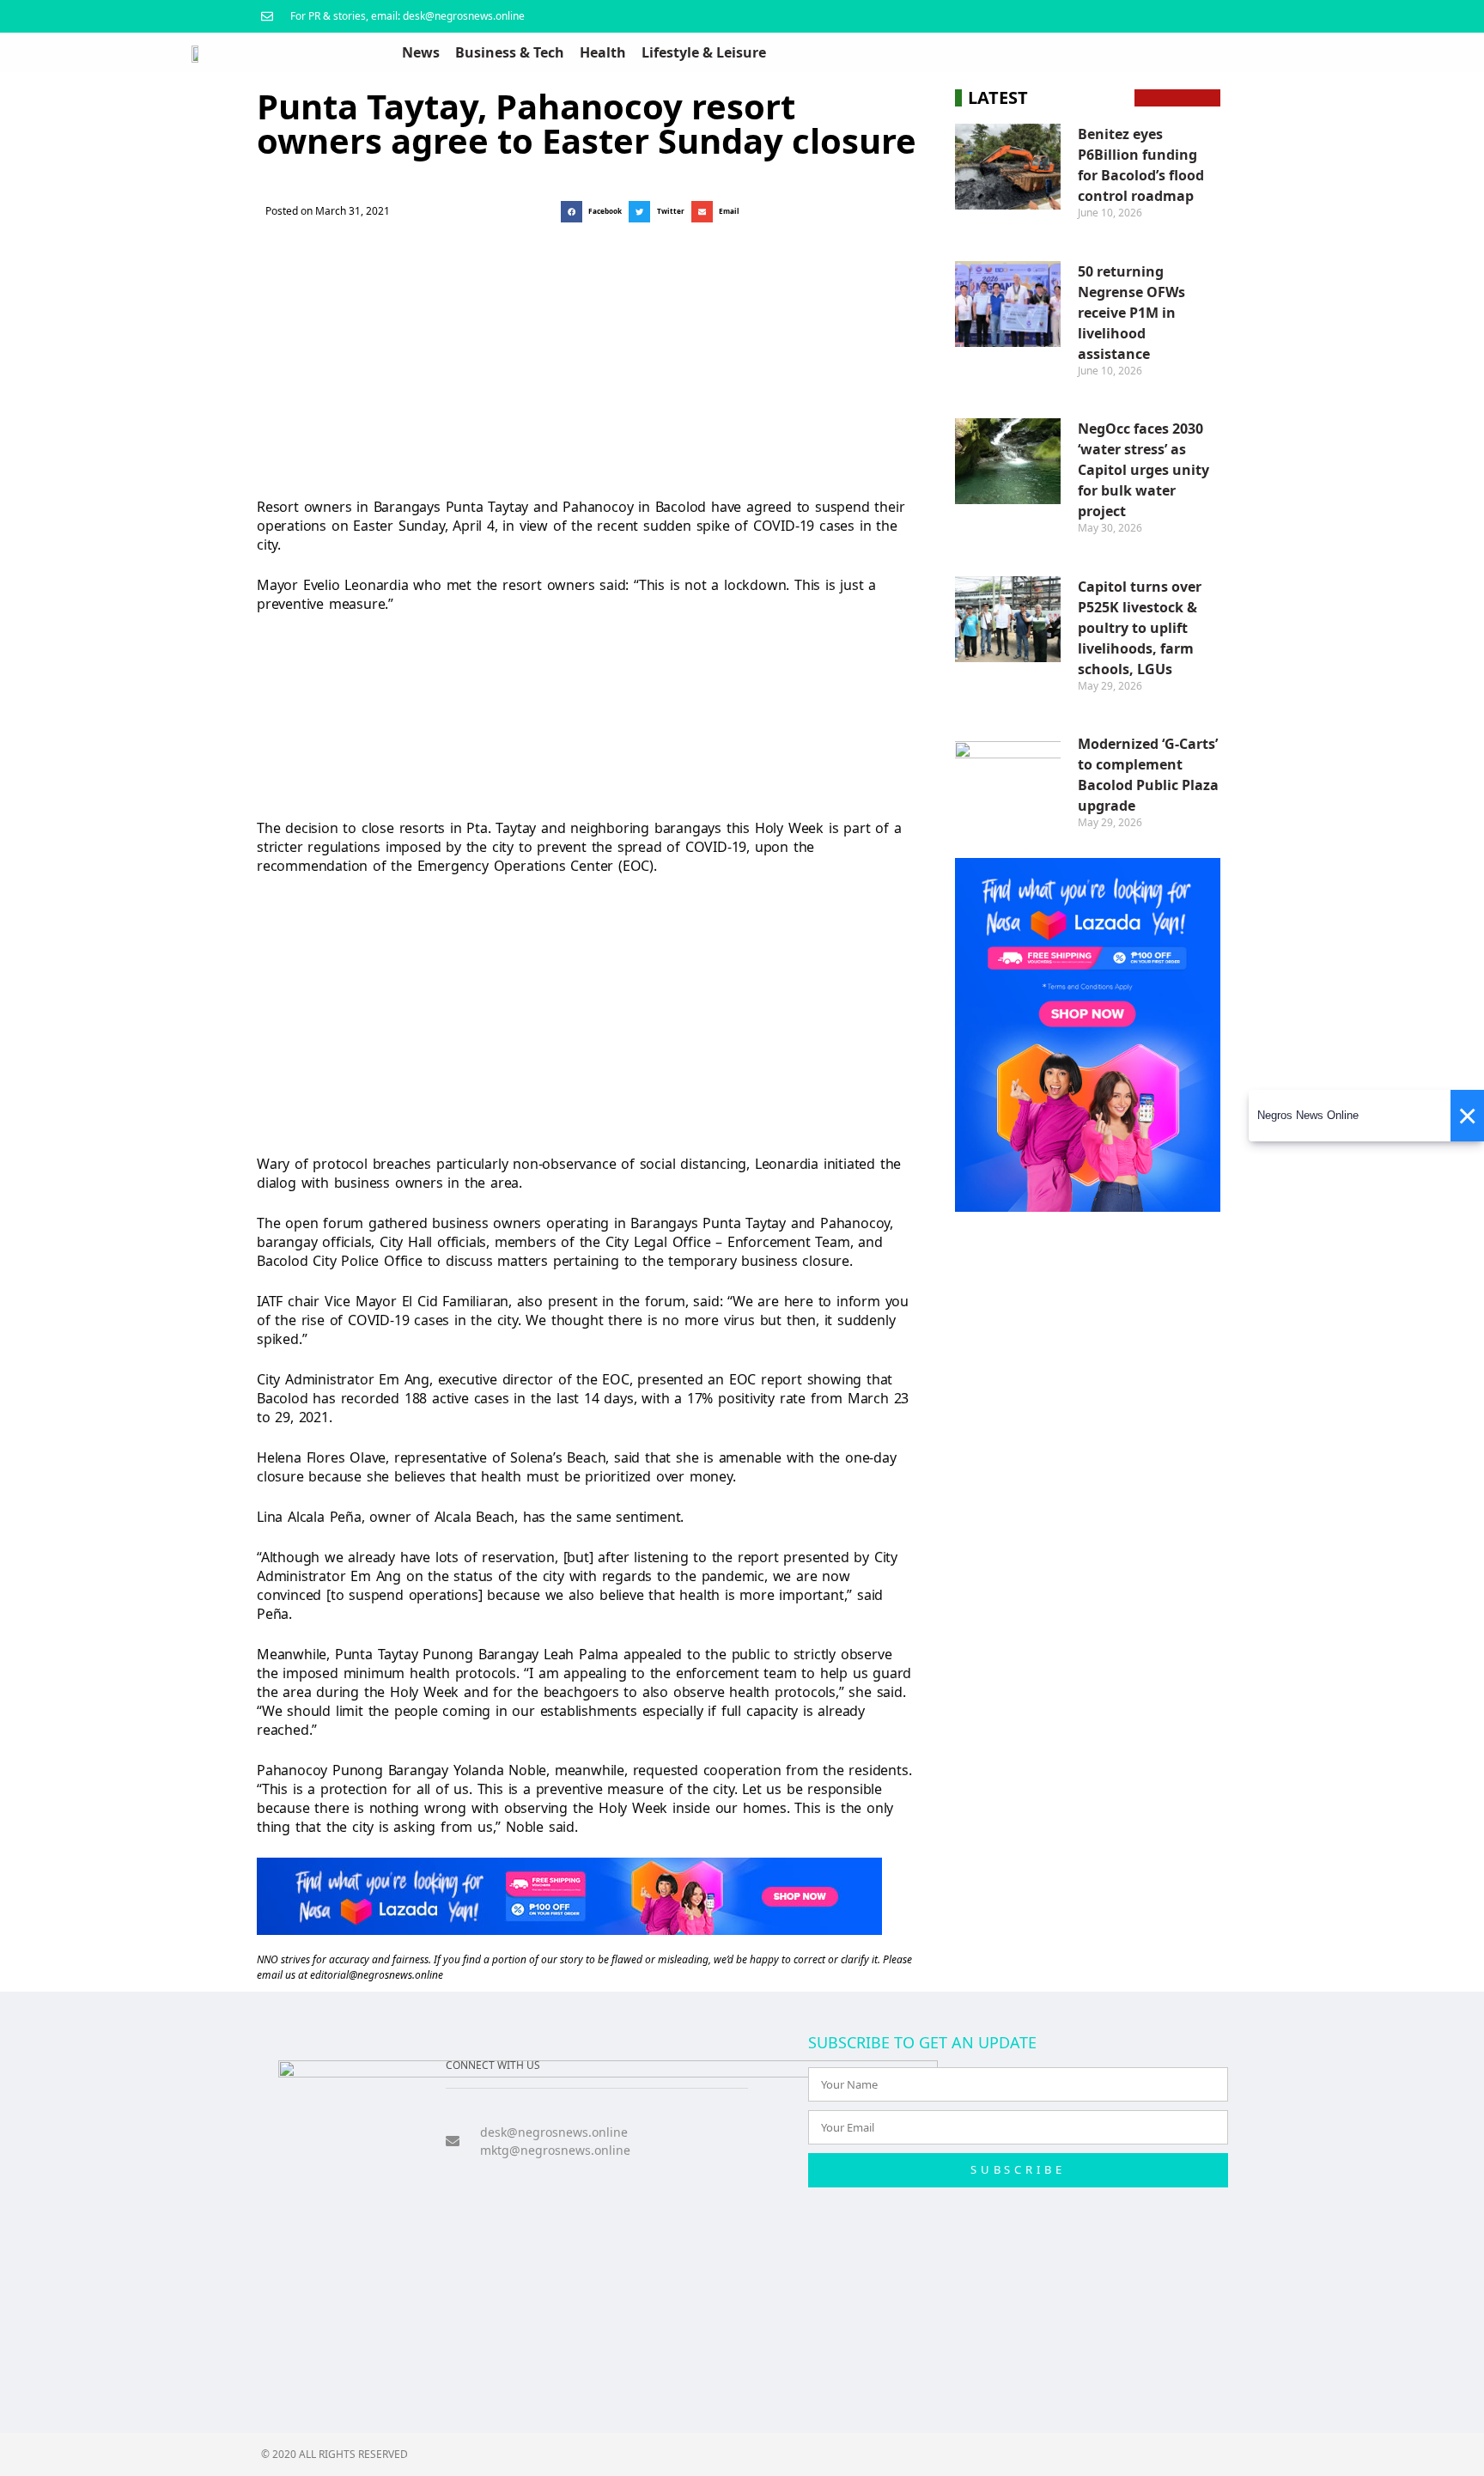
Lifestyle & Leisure (704, 52)
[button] (595, 212)
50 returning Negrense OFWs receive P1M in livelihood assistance (1131, 313)
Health (603, 52)
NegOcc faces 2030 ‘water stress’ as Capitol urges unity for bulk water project (1143, 470)
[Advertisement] (584, 356)
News (421, 52)
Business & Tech (510, 52)
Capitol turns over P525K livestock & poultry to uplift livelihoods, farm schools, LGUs (1140, 628)
